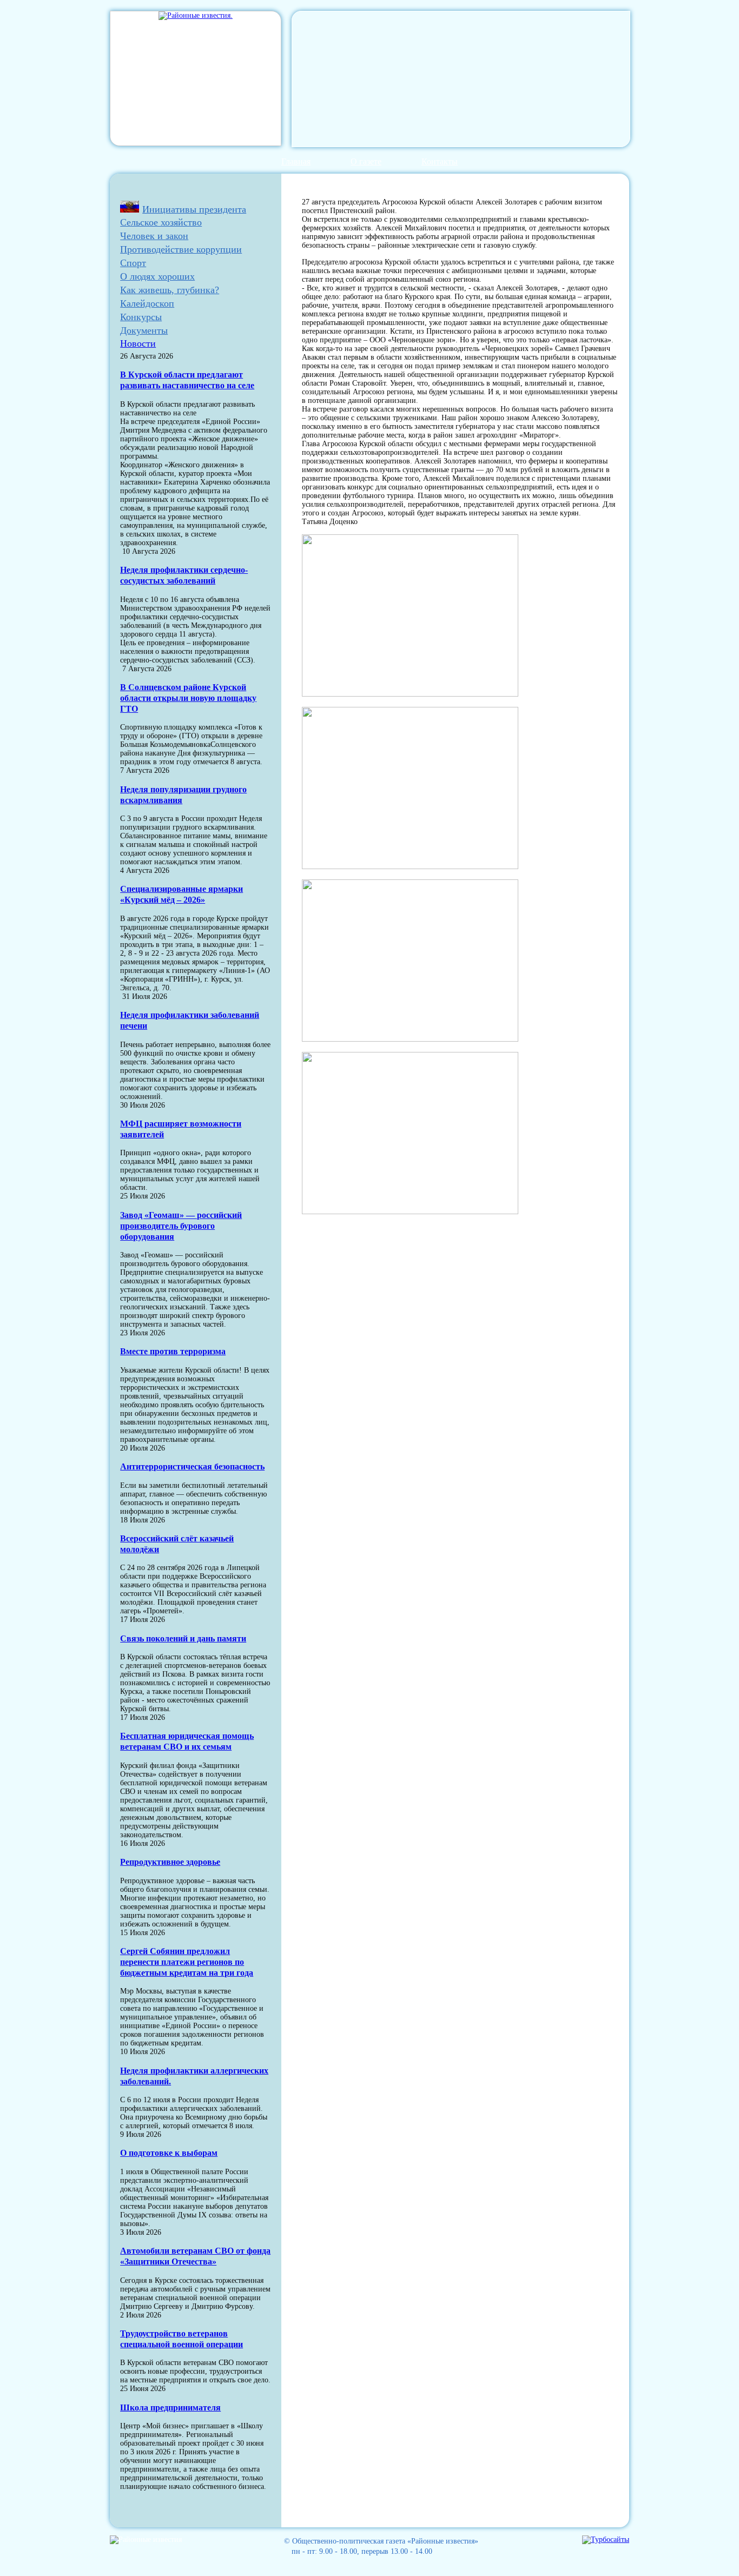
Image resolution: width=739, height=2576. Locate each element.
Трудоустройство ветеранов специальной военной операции (182, 2339)
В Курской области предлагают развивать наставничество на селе (187, 380)
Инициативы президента (194, 209)
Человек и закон (154, 236)
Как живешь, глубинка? (170, 290)
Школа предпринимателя (170, 2408)
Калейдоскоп (147, 303)
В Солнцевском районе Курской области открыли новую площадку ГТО (188, 698)
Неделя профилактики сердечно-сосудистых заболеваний (184, 575)
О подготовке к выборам (169, 2153)
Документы (144, 330)
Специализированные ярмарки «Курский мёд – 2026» (182, 894)
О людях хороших (157, 276)
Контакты (440, 161)
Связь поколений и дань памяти (183, 1638)
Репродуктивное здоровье (170, 1862)
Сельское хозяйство (161, 222)
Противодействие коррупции (181, 249)
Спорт (133, 263)
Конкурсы (141, 317)
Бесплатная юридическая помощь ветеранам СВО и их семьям (187, 1741)
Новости (138, 343)
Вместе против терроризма (173, 1351)
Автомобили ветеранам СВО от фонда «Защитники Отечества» (195, 2256)
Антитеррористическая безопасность (192, 1466)
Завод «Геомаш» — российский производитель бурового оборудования (181, 1226)
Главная (296, 161)
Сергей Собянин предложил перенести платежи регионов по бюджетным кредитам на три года (187, 1962)
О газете (366, 161)
